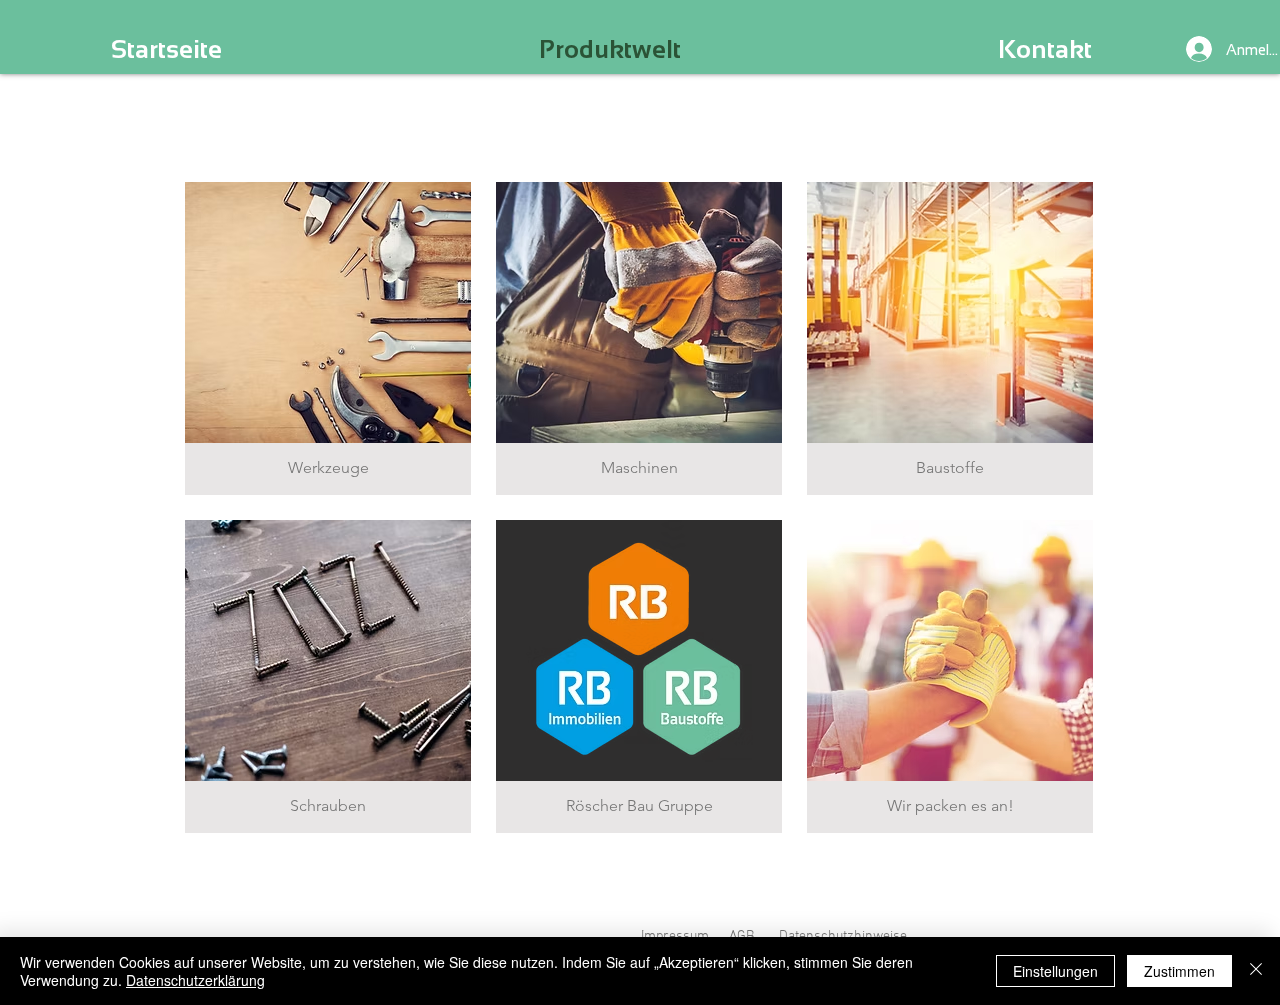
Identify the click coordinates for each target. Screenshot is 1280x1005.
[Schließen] (1256, 971)
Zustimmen (1179, 971)
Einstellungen (1055, 971)
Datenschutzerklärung (195, 980)
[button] (328, 338)
